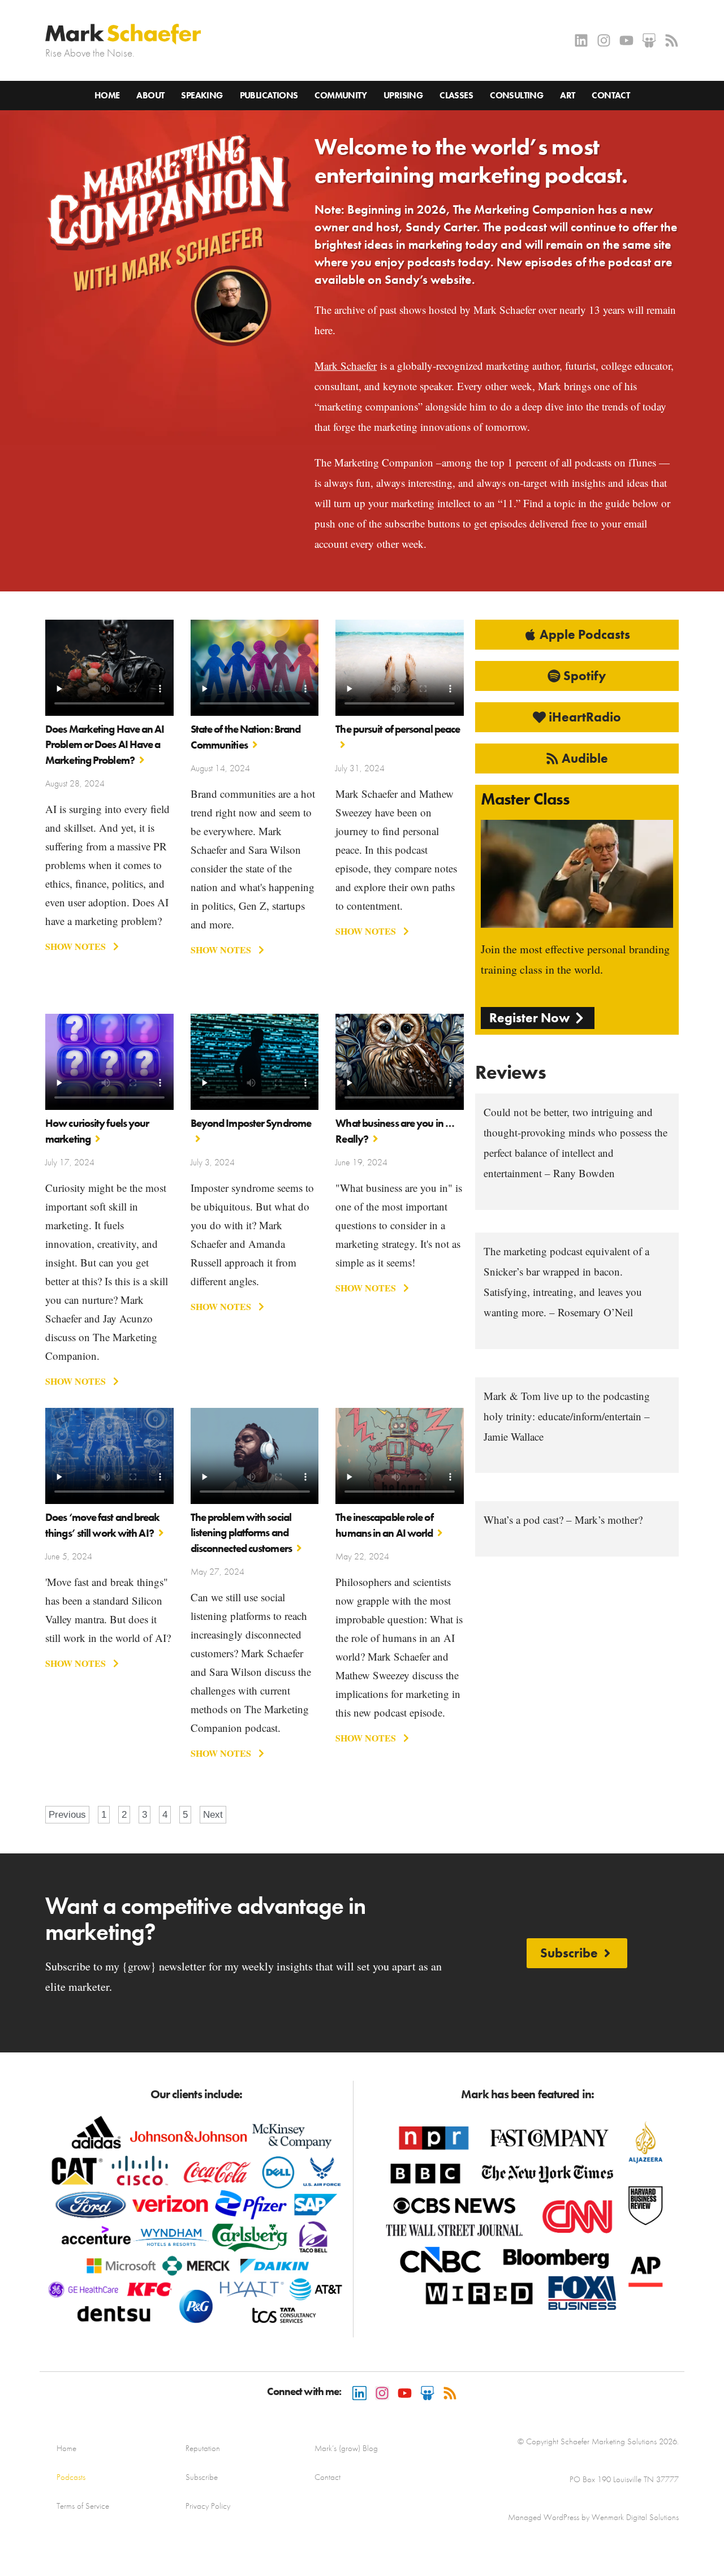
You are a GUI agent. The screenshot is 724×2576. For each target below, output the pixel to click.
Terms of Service (83, 2506)
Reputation (203, 2448)
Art (567, 95)
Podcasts (71, 2477)
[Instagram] (604, 40)
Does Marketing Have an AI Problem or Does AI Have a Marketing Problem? (105, 745)
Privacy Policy (208, 2506)
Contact (611, 95)
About (150, 95)
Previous (67, 1815)
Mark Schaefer (346, 366)
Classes (456, 95)
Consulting (516, 95)
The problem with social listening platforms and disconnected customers (241, 1533)
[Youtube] (626, 40)
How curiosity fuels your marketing (97, 1131)
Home (107, 95)
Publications (269, 95)
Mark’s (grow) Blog (346, 2448)
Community (341, 95)
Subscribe (202, 2477)
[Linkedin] (581, 40)
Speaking (202, 95)
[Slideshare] (649, 40)
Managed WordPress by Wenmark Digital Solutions (593, 2517)
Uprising (403, 95)
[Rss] (672, 40)
